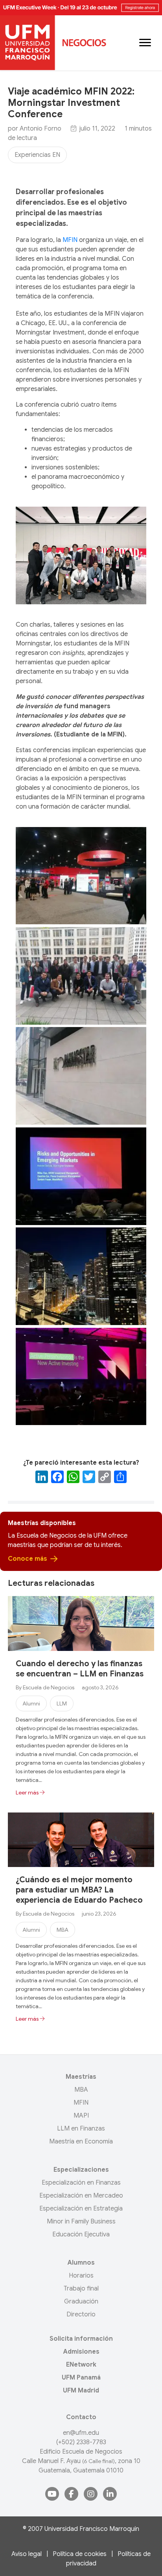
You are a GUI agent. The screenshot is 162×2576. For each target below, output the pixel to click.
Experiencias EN (37, 155)
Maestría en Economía (81, 2142)
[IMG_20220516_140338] (81, 876)
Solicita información (81, 2339)
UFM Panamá (81, 2378)
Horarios (81, 2276)
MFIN (70, 240)
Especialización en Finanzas (81, 2183)
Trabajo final (81, 2289)
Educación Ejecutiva (81, 2234)
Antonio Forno (40, 129)
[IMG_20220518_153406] (81, 1076)
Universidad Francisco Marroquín (92, 2529)
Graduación (81, 2301)
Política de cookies (80, 2554)
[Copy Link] (105, 1478)
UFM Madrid (81, 2391)
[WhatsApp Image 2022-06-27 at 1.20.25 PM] (81, 1276)
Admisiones (81, 2352)
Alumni (31, 1703)
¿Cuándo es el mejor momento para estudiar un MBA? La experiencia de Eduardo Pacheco (79, 1890)
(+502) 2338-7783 (81, 2442)
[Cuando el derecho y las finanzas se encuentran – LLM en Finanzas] (81, 1623)
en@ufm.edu (81, 2433)
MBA (63, 1930)
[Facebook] (57, 1478)
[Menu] (145, 43)
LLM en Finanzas (81, 2129)
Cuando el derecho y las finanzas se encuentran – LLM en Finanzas (80, 1669)
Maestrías (81, 2077)
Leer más (28, 1792)
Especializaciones (81, 2170)
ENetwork (81, 2365)
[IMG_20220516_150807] (81, 1377)
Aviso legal (27, 2554)
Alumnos (81, 2263)
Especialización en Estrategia (81, 2209)
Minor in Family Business (81, 2222)
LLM (62, 1703)
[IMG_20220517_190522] (81, 976)
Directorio (81, 2314)
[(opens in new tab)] (81, 7)
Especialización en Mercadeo (81, 2196)
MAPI (81, 2116)
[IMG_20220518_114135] (81, 1176)
